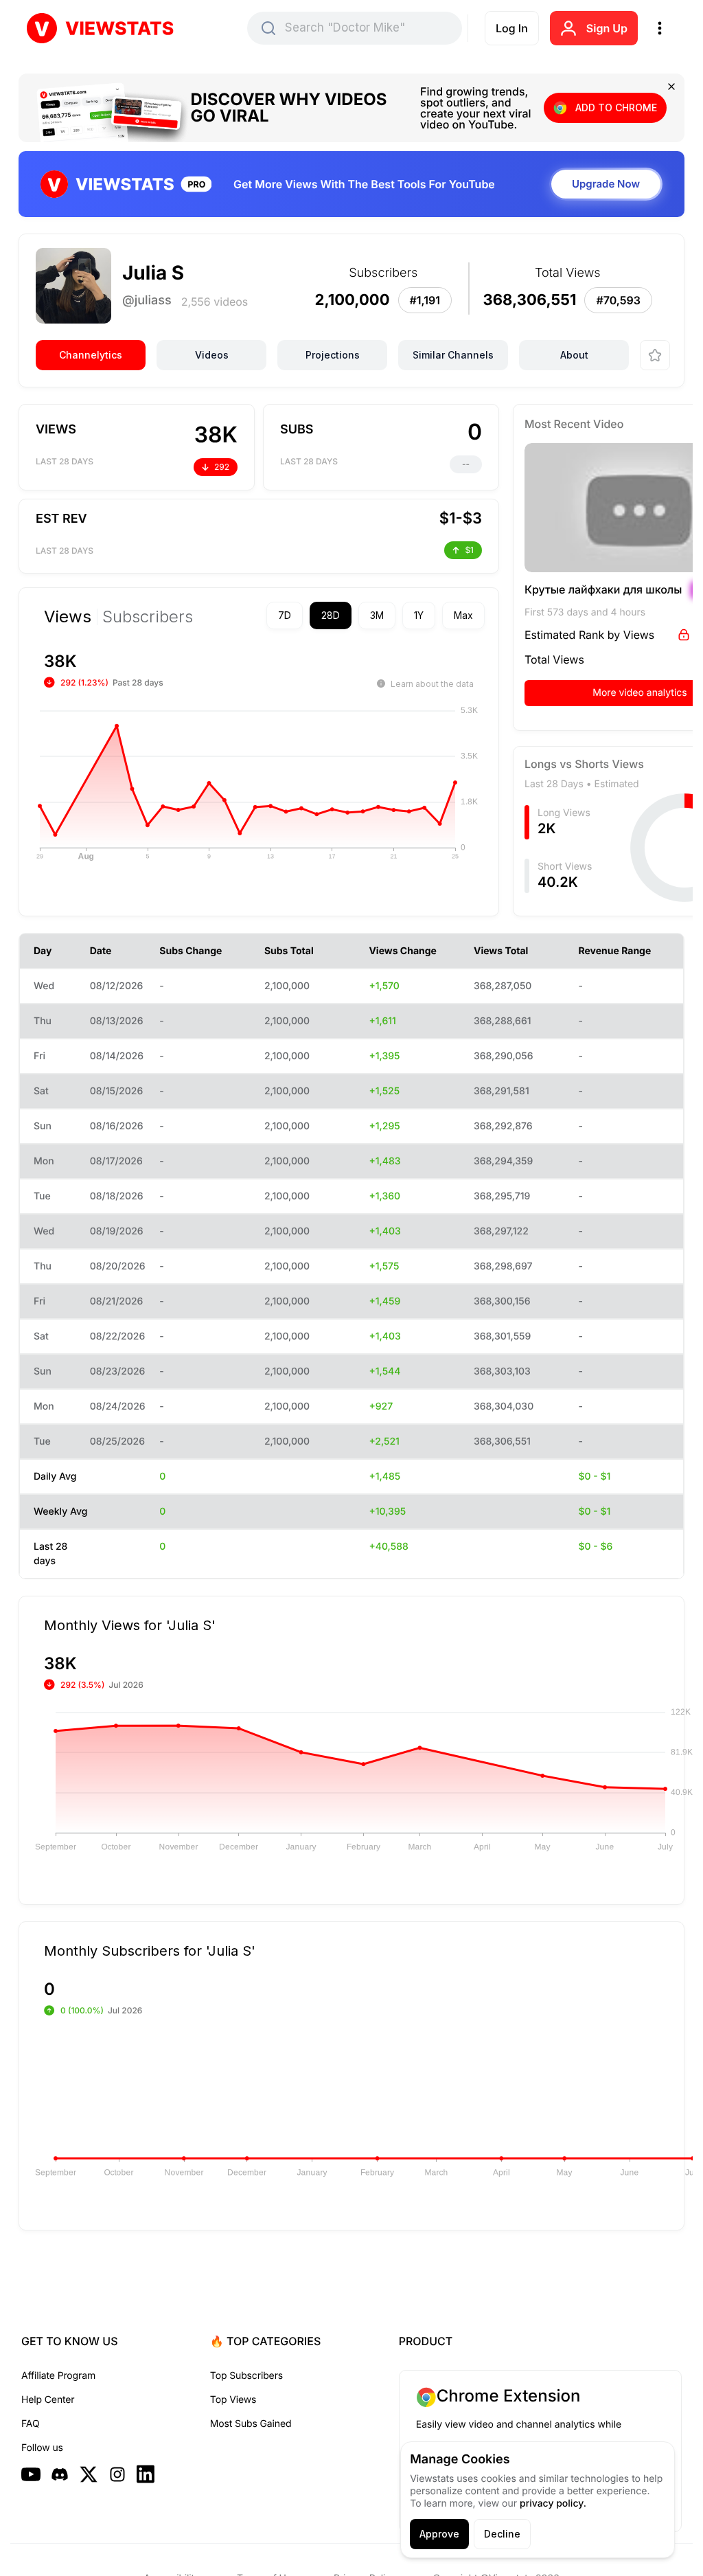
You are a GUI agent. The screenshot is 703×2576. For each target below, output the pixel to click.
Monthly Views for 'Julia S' (130, 1625)
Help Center (48, 2400)
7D (261, 615)
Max (439, 615)
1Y (395, 615)
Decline (502, 2534)
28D (307, 615)
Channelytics (91, 355)
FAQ (30, 2424)
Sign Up (607, 28)
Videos (212, 355)
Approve (439, 2534)
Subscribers (148, 617)
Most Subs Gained (251, 2424)
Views (68, 617)
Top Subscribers (246, 2376)
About (574, 355)
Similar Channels (453, 355)
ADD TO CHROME (616, 108)
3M (353, 615)
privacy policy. (553, 2504)
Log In (512, 28)
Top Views (233, 2400)
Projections (333, 355)
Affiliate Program (58, 2376)
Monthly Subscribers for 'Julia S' (150, 1950)
